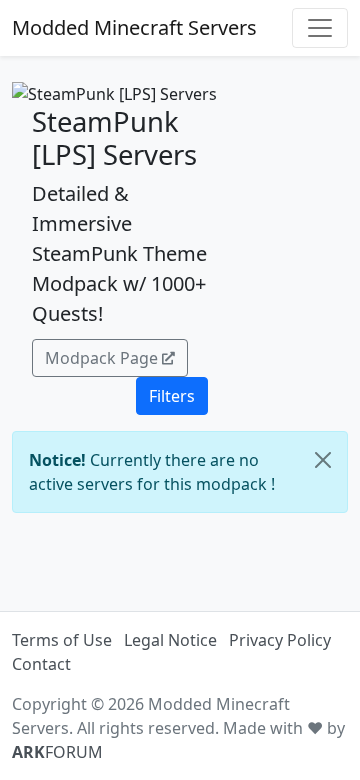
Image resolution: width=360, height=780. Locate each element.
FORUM (57, 752)
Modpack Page (101, 358)
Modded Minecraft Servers (134, 27)
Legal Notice (170, 640)
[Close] (323, 460)
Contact (41, 664)
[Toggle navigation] (320, 28)
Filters (172, 396)
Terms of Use (62, 640)
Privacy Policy (280, 640)
